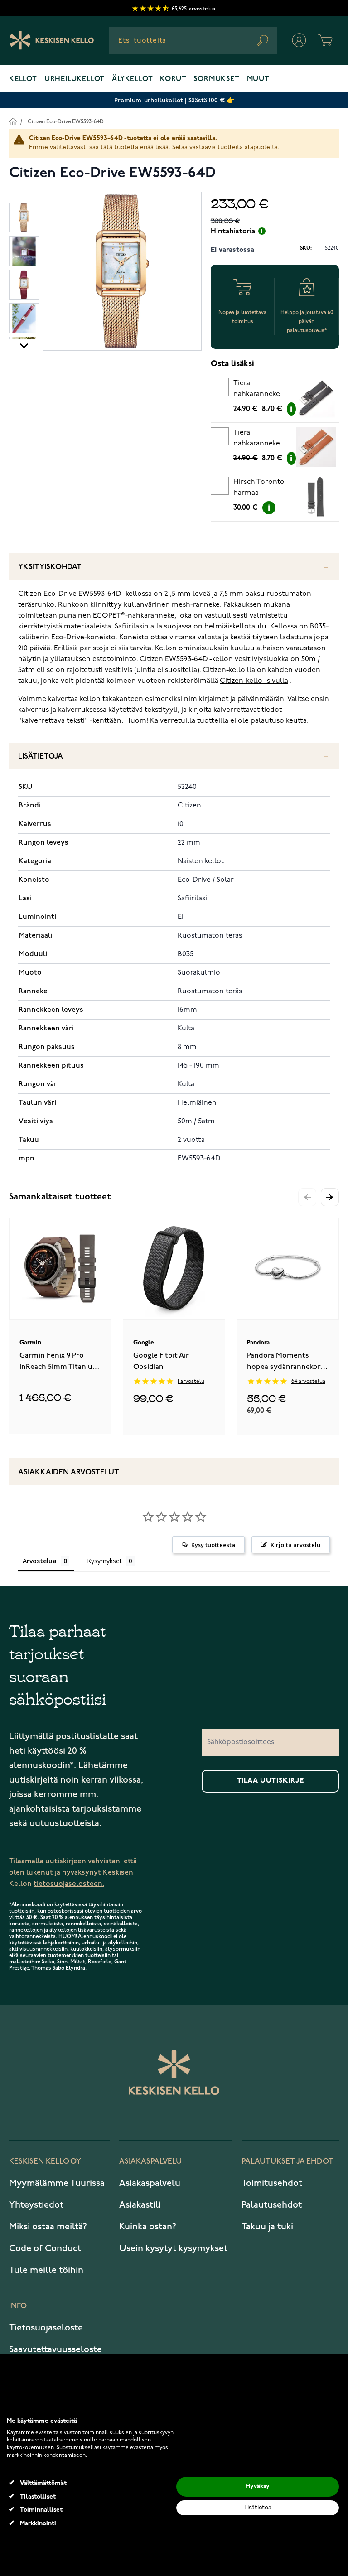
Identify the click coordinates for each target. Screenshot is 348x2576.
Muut (258, 79)
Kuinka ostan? (148, 2227)
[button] (330, 1197)
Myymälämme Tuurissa (57, 2183)
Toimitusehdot (272, 2183)
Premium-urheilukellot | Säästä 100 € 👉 (174, 100)
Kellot (23, 79)
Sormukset (216, 79)
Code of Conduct (45, 2248)
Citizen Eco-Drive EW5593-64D (66, 122)
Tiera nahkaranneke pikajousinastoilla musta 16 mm (262, 390)
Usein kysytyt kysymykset (173, 2248)
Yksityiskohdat (50, 567)
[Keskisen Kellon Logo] (52, 40)
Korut (173, 79)
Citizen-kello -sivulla (254, 681)
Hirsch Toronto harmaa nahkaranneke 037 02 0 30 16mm (262, 489)
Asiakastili (140, 2205)
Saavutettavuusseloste (56, 2349)
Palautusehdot (272, 2205)
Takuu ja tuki (267, 2227)
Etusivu (13, 121)
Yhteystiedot (36, 2205)
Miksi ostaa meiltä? (48, 2227)
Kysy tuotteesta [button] (213, 1545)
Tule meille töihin (46, 2270)
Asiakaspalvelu (150, 2183)
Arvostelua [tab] (40, 1561)
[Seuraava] (24, 345)
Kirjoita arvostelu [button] (295, 1545)
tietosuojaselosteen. (69, 1884)
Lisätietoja (41, 756)
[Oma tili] (299, 40)
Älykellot (132, 79)
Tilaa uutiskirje (271, 1781)
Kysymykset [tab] (104, 1561)
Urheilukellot (75, 79)
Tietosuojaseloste (46, 2328)
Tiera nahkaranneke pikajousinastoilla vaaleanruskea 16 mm (262, 440)
